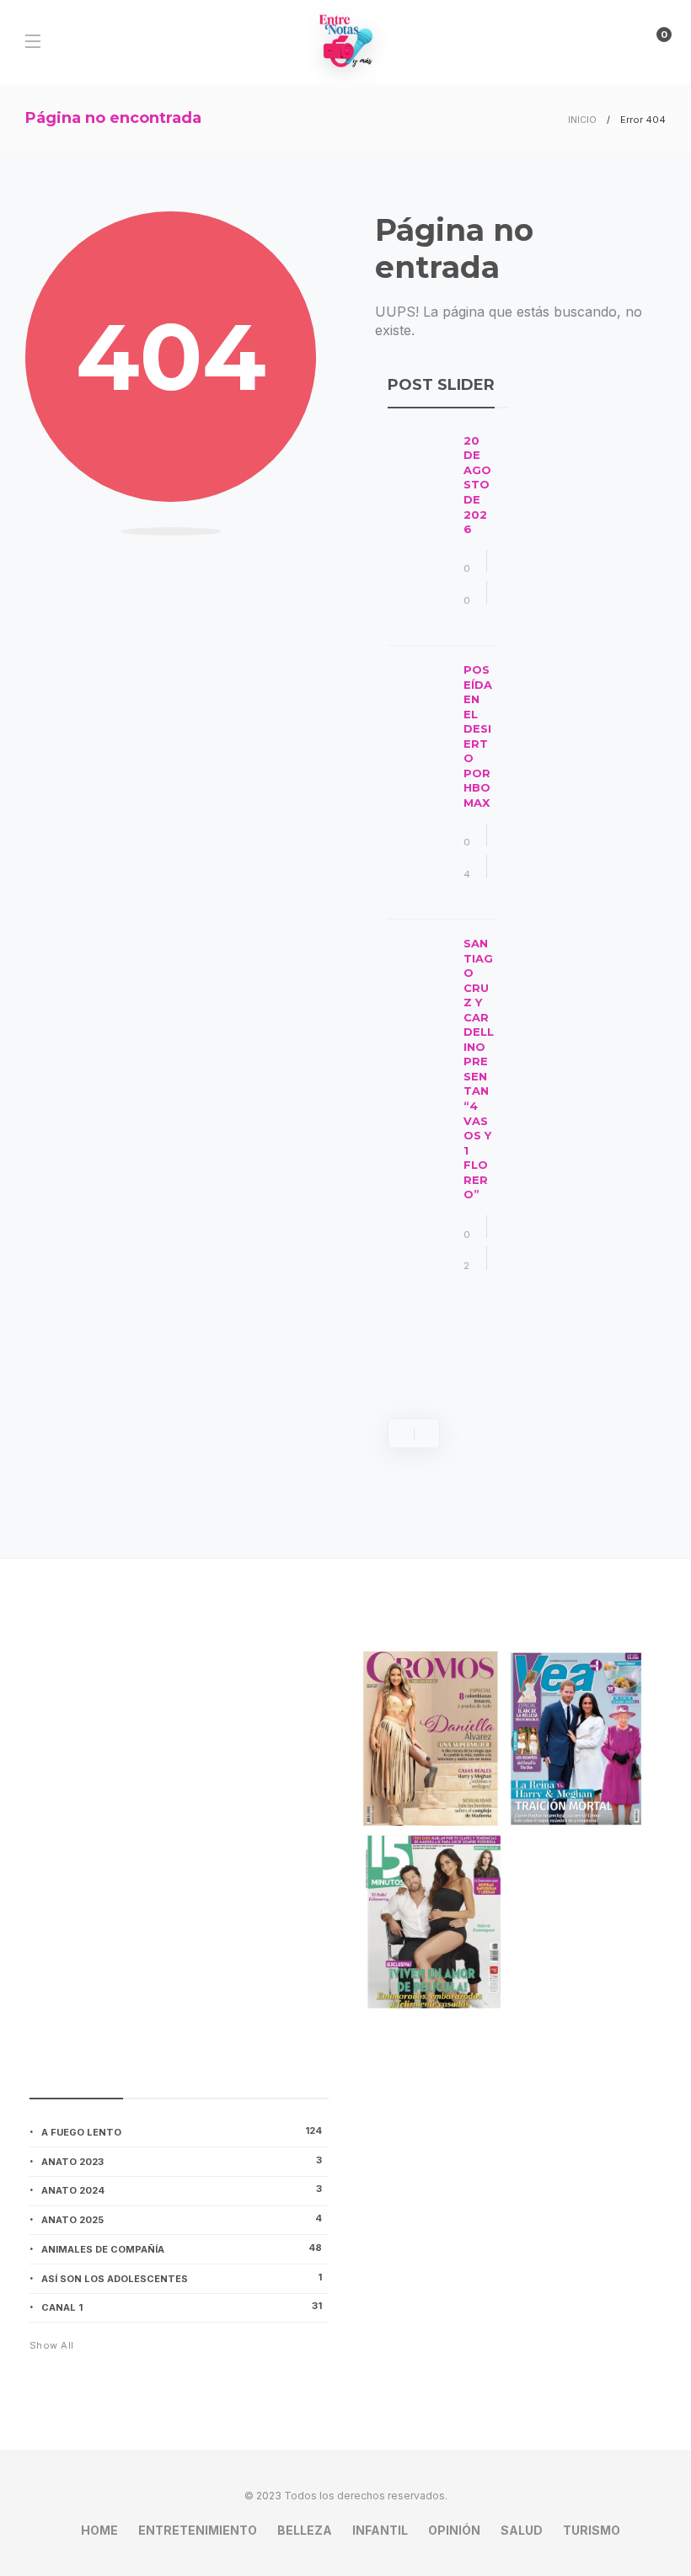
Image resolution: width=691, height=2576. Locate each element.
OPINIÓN (454, 2530)
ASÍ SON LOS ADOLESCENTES (182, 2278)
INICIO (582, 120)
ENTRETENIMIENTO (198, 2530)
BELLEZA (305, 2530)
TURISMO (592, 2530)
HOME (99, 2530)
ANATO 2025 (182, 2219)
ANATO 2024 (182, 2189)
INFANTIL (380, 2530)
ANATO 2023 (182, 2161)
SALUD (522, 2530)
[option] (441, 864)
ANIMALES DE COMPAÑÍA (182, 2248)
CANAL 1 (182, 2307)
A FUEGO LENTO (182, 2131)
